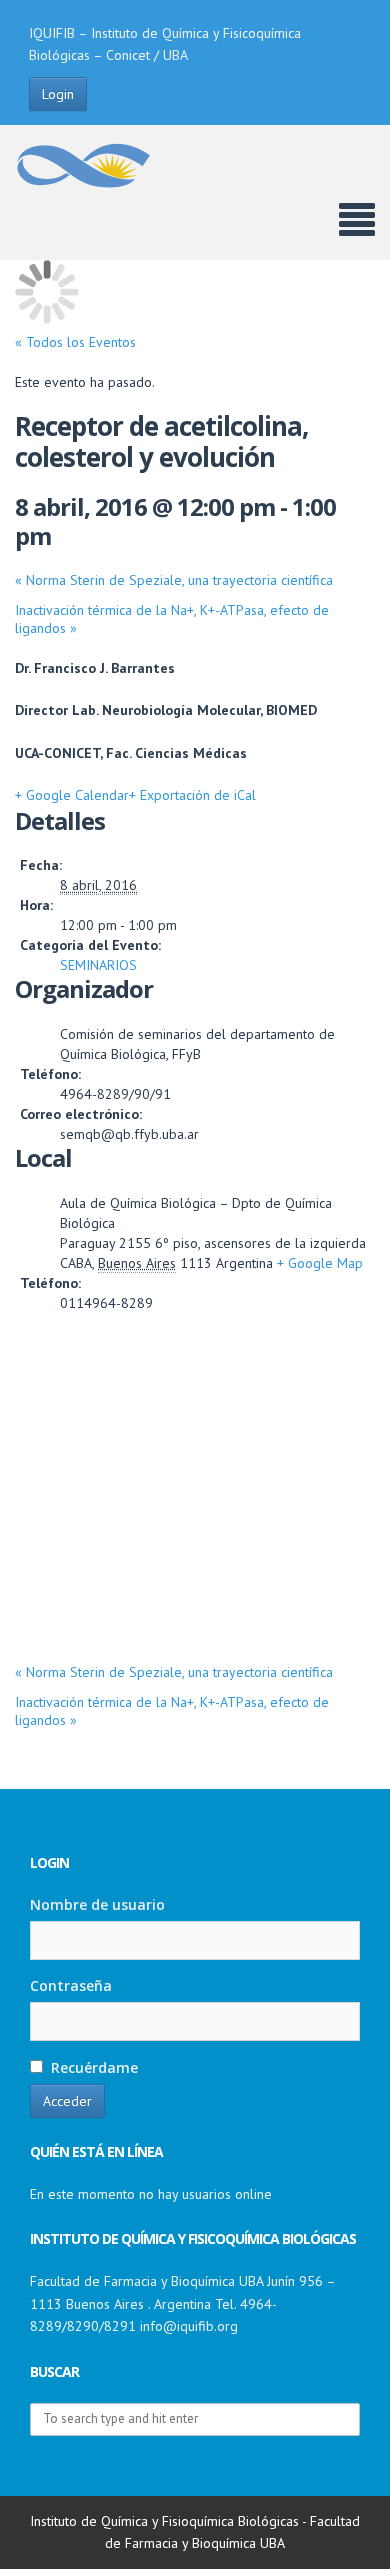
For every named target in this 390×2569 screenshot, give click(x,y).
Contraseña (71, 1985)
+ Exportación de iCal (192, 795)
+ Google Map (320, 1263)
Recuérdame (92, 2067)
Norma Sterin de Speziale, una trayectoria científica (174, 580)
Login (58, 94)
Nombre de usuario (97, 1904)
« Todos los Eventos (75, 342)
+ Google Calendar (72, 795)
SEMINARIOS (98, 965)
